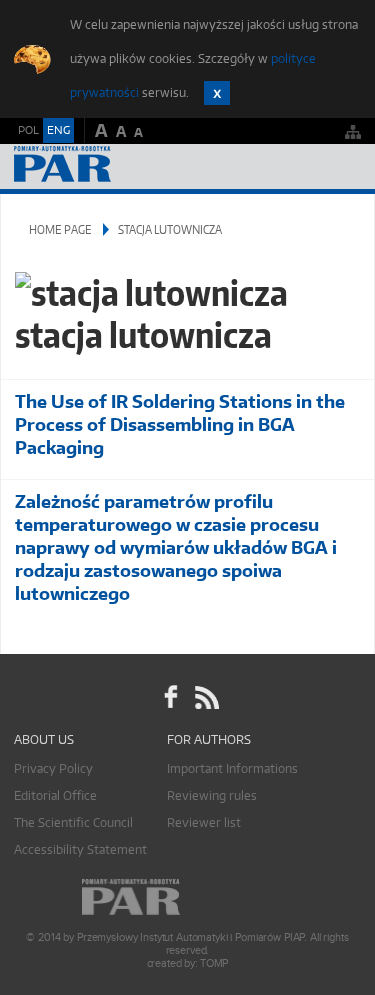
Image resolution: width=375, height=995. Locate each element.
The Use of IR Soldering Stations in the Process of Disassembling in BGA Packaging (180, 424)
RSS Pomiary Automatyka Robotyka (205, 697)
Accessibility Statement (80, 849)
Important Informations (232, 768)
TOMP (214, 963)
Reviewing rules (212, 795)
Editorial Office (55, 795)
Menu (340, 166)
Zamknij (217, 93)
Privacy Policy (53, 768)
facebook (171, 697)
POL (28, 130)
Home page (60, 229)
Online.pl (188, 897)
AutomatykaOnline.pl (122, 166)
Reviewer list (204, 822)
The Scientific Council (73, 822)
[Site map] (353, 131)
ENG (58, 130)
